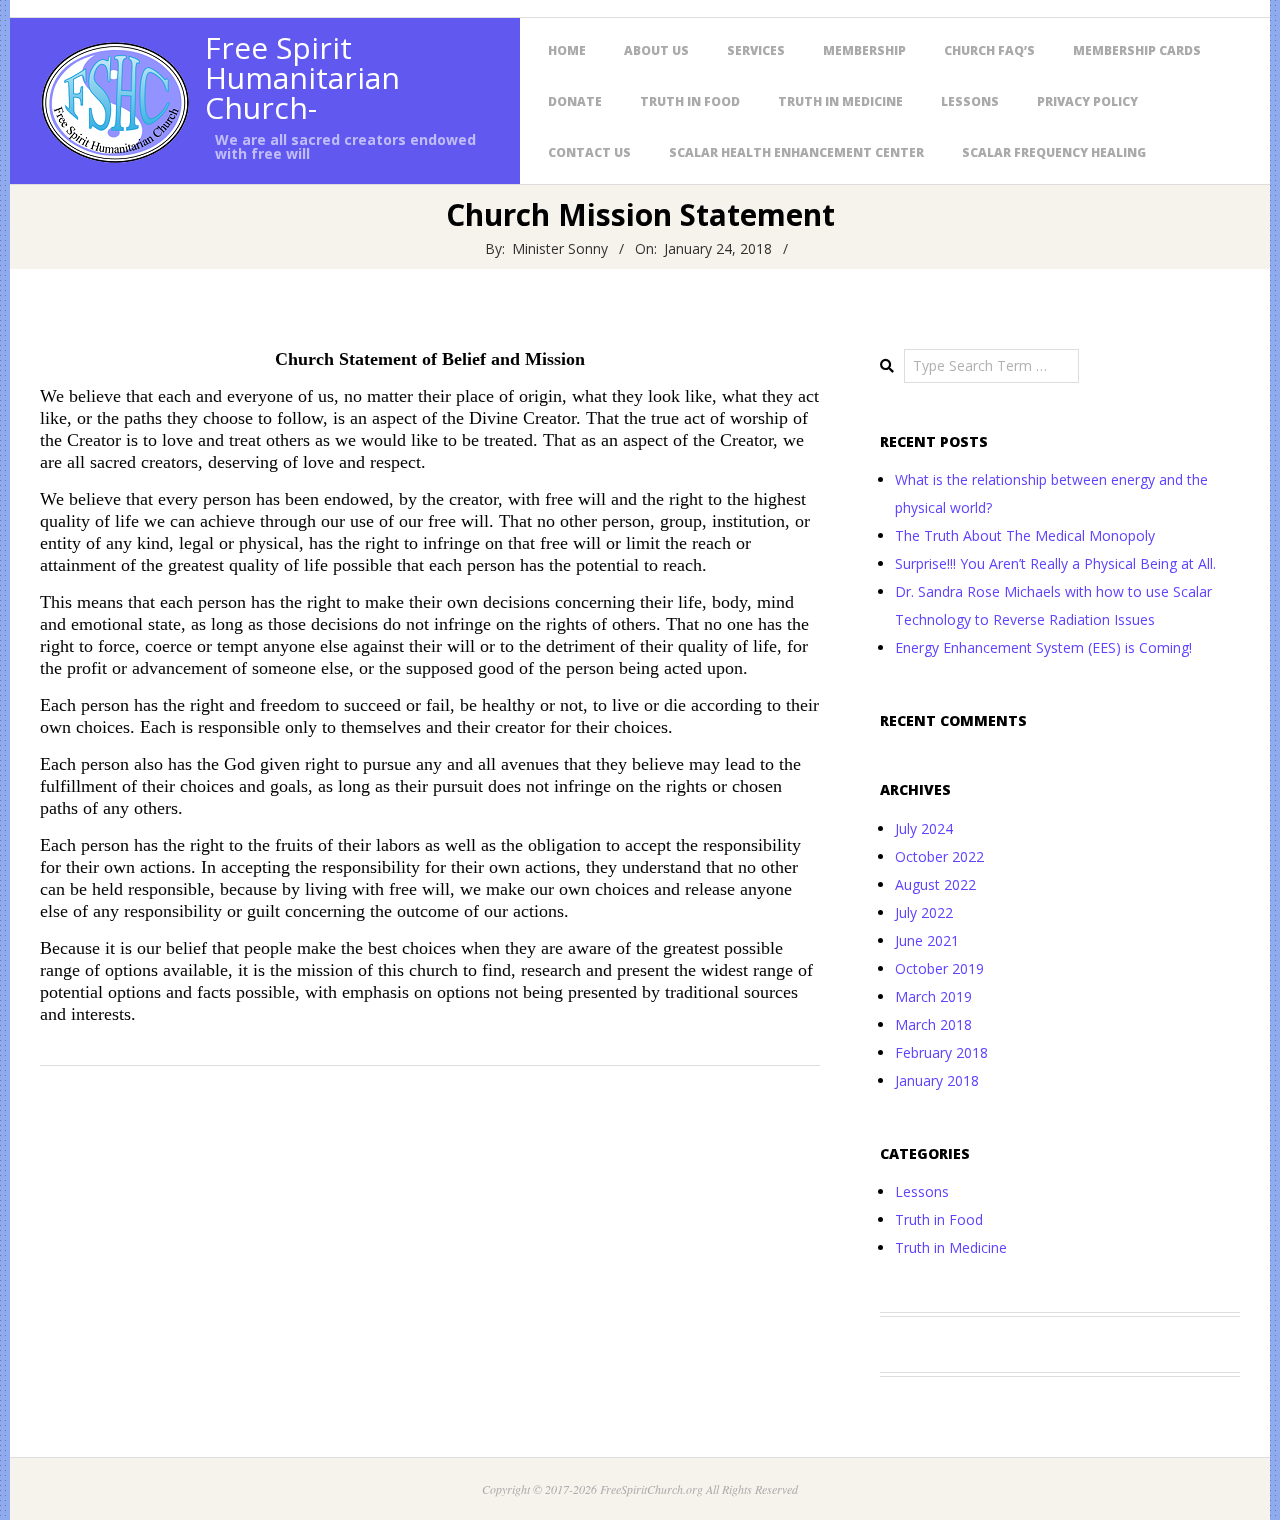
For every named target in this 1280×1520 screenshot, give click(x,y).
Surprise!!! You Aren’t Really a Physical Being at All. (1055, 563)
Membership (864, 50)
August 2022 (935, 884)
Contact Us (589, 152)
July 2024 (924, 828)
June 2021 (927, 940)
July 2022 (924, 912)
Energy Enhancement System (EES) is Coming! (1043, 647)
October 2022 (939, 856)
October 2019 (939, 968)
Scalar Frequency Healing (1054, 152)
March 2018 (933, 1024)
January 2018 (937, 1080)
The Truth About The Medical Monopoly (1025, 535)
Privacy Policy (1087, 101)
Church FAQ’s (989, 50)
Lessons (970, 101)
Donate (575, 101)
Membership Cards (1137, 50)
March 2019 (933, 996)
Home (567, 50)
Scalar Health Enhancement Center (796, 152)
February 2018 (941, 1052)
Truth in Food (690, 101)
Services (756, 50)
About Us (656, 50)
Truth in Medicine (840, 101)
